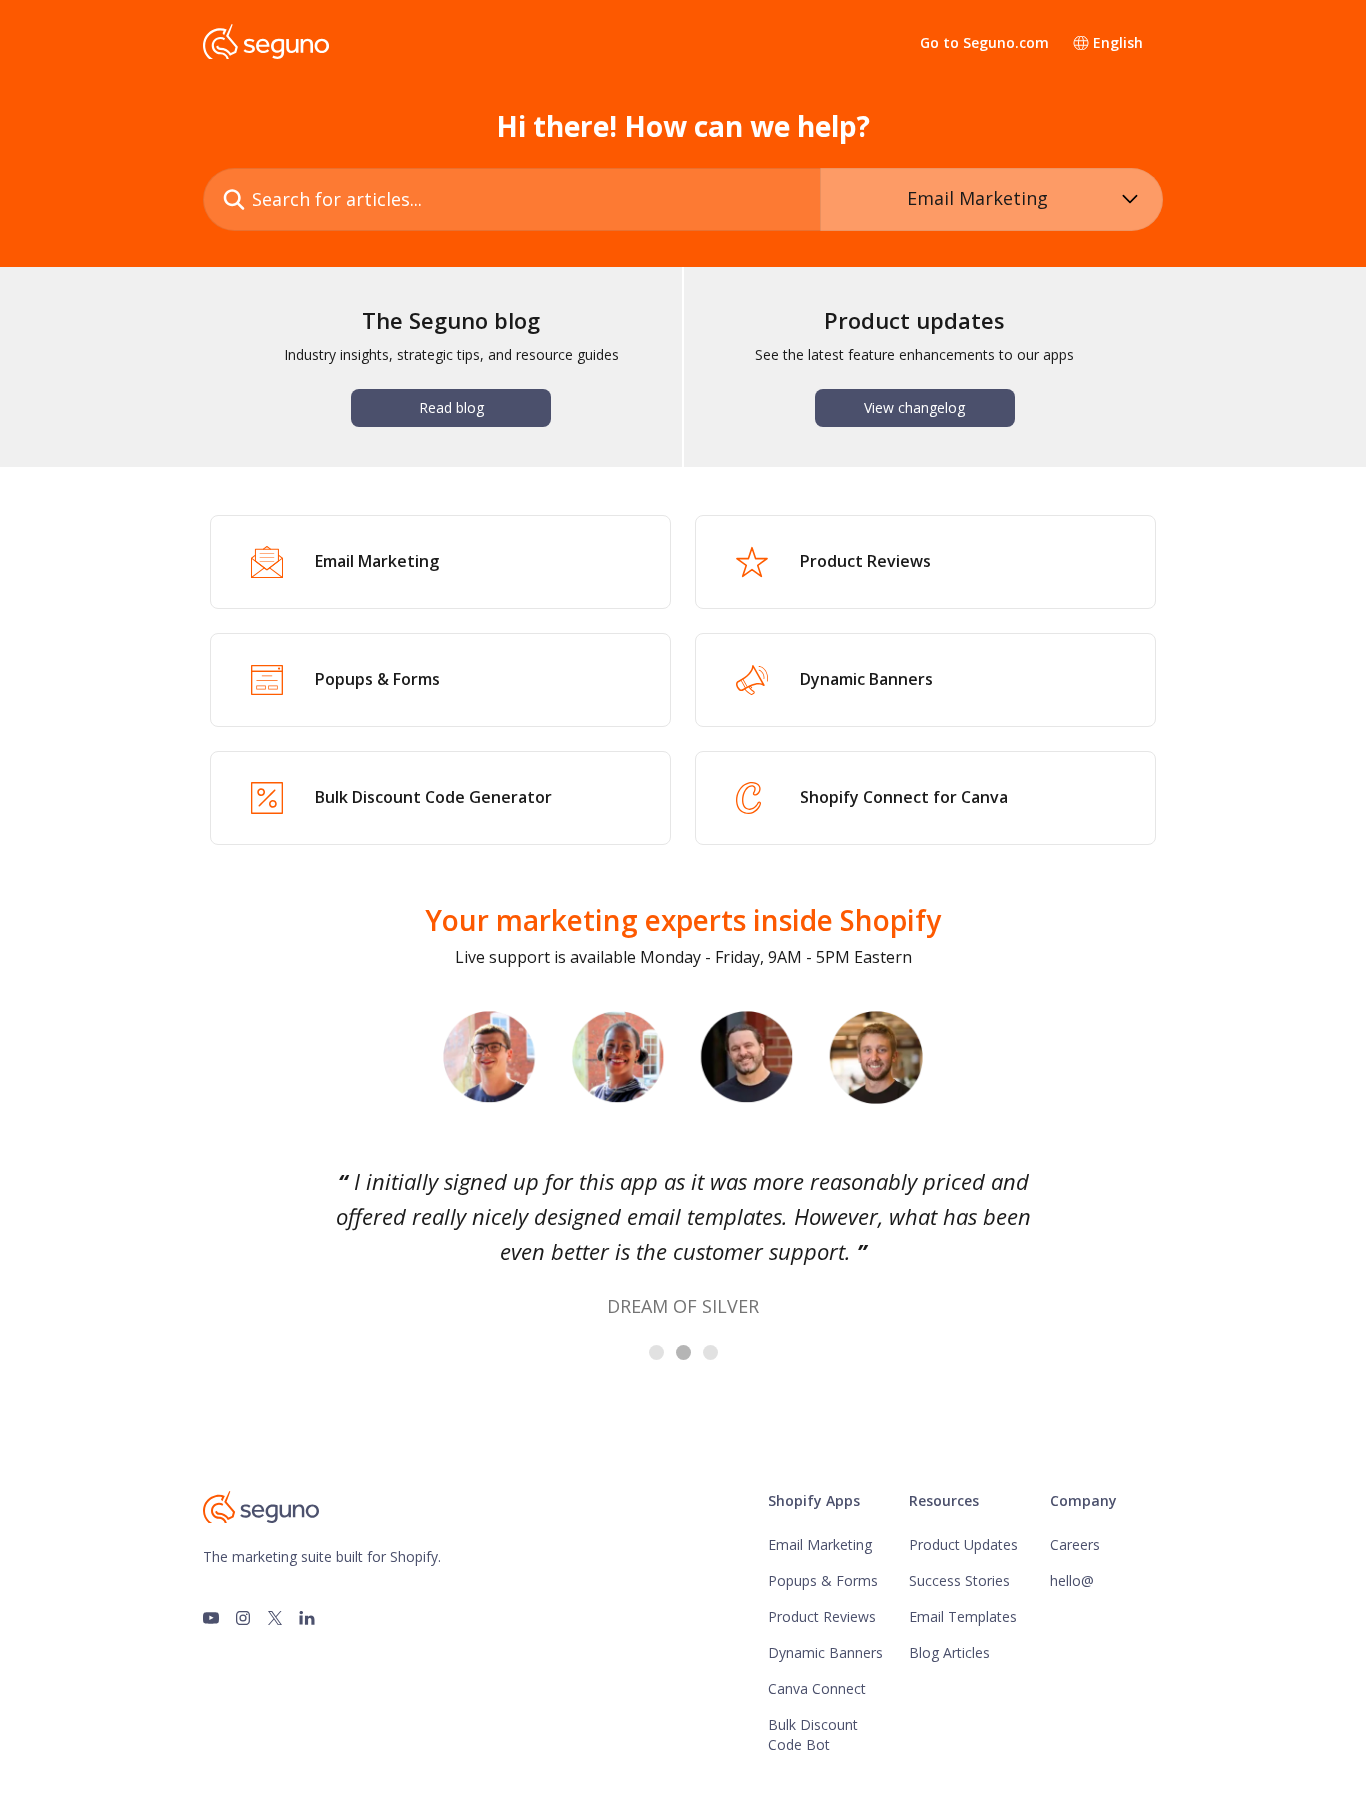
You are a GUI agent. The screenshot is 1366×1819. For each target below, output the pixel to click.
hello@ (1072, 1580)
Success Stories (959, 1580)
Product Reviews (822, 1616)
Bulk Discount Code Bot (813, 1734)
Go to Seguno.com (984, 43)
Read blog (451, 407)
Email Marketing (820, 1544)
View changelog (914, 407)
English (1118, 43)
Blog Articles (949, 1652)
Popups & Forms (823, 1580)
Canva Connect (817, 1688)
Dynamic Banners (824, 1652)
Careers (1075, 1544)
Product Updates (963, 1544)
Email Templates (963, 1616)
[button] (243, 1249)
